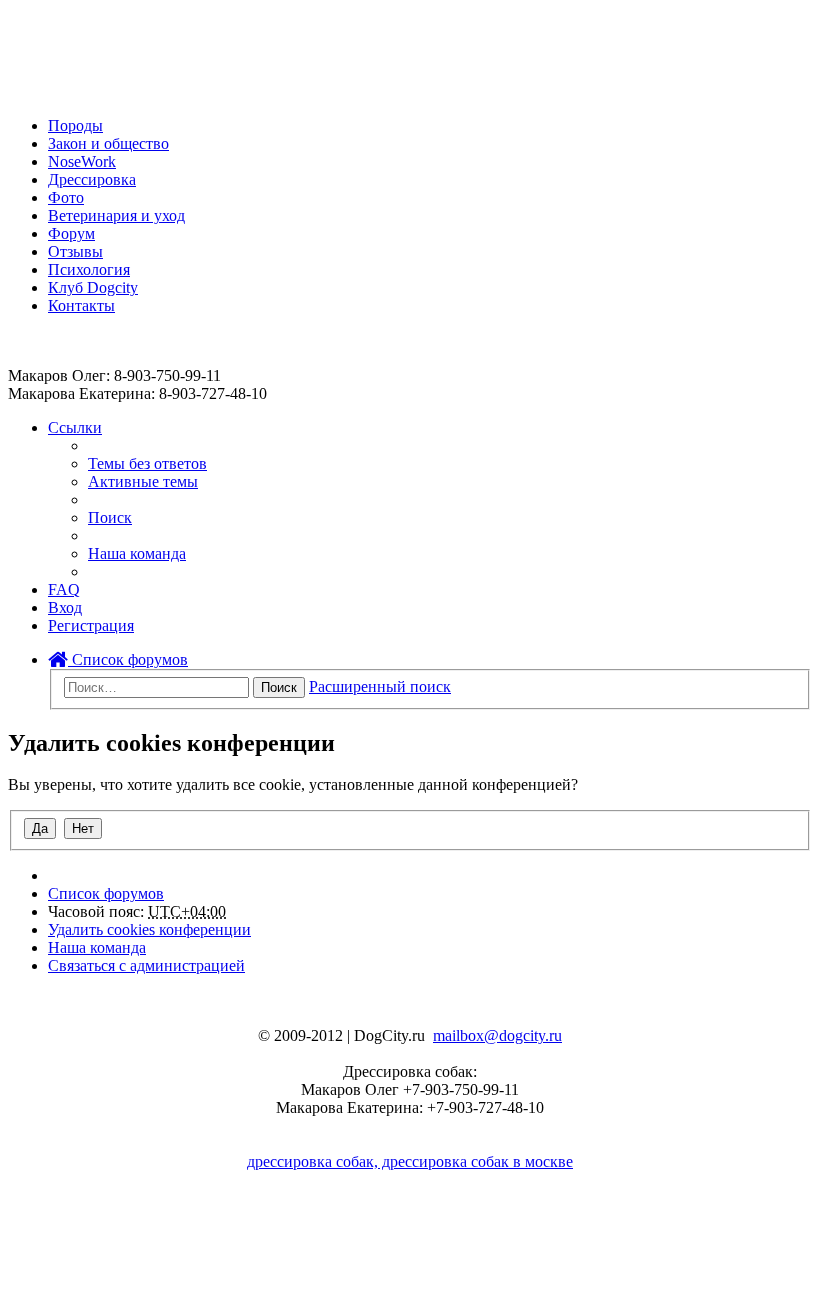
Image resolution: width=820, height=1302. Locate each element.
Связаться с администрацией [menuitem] (146, 965)
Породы (75, 125)
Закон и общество (108, 143)
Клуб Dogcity (93, 287)
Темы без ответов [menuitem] (147, 463)
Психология (89, 269)
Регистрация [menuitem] (91, 625)
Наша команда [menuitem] (137, 553)
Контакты (81, 305)
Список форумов (128, 659)
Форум (71, 233)
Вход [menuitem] (65, 607)
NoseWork (82, 161)
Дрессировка (92, 179)
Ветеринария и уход (116, 215)
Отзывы (75, 251)
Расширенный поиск (380, 686)
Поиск (279, 687)
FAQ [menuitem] (64, 589)
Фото (66, 197)
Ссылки (75, 427)
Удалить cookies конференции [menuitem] (149, 929)
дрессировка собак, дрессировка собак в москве (410, 1161)
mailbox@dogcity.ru (497, 1035)
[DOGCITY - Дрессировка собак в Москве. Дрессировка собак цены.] (80, 91)
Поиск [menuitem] (110, 517)
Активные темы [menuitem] (143, 481)
